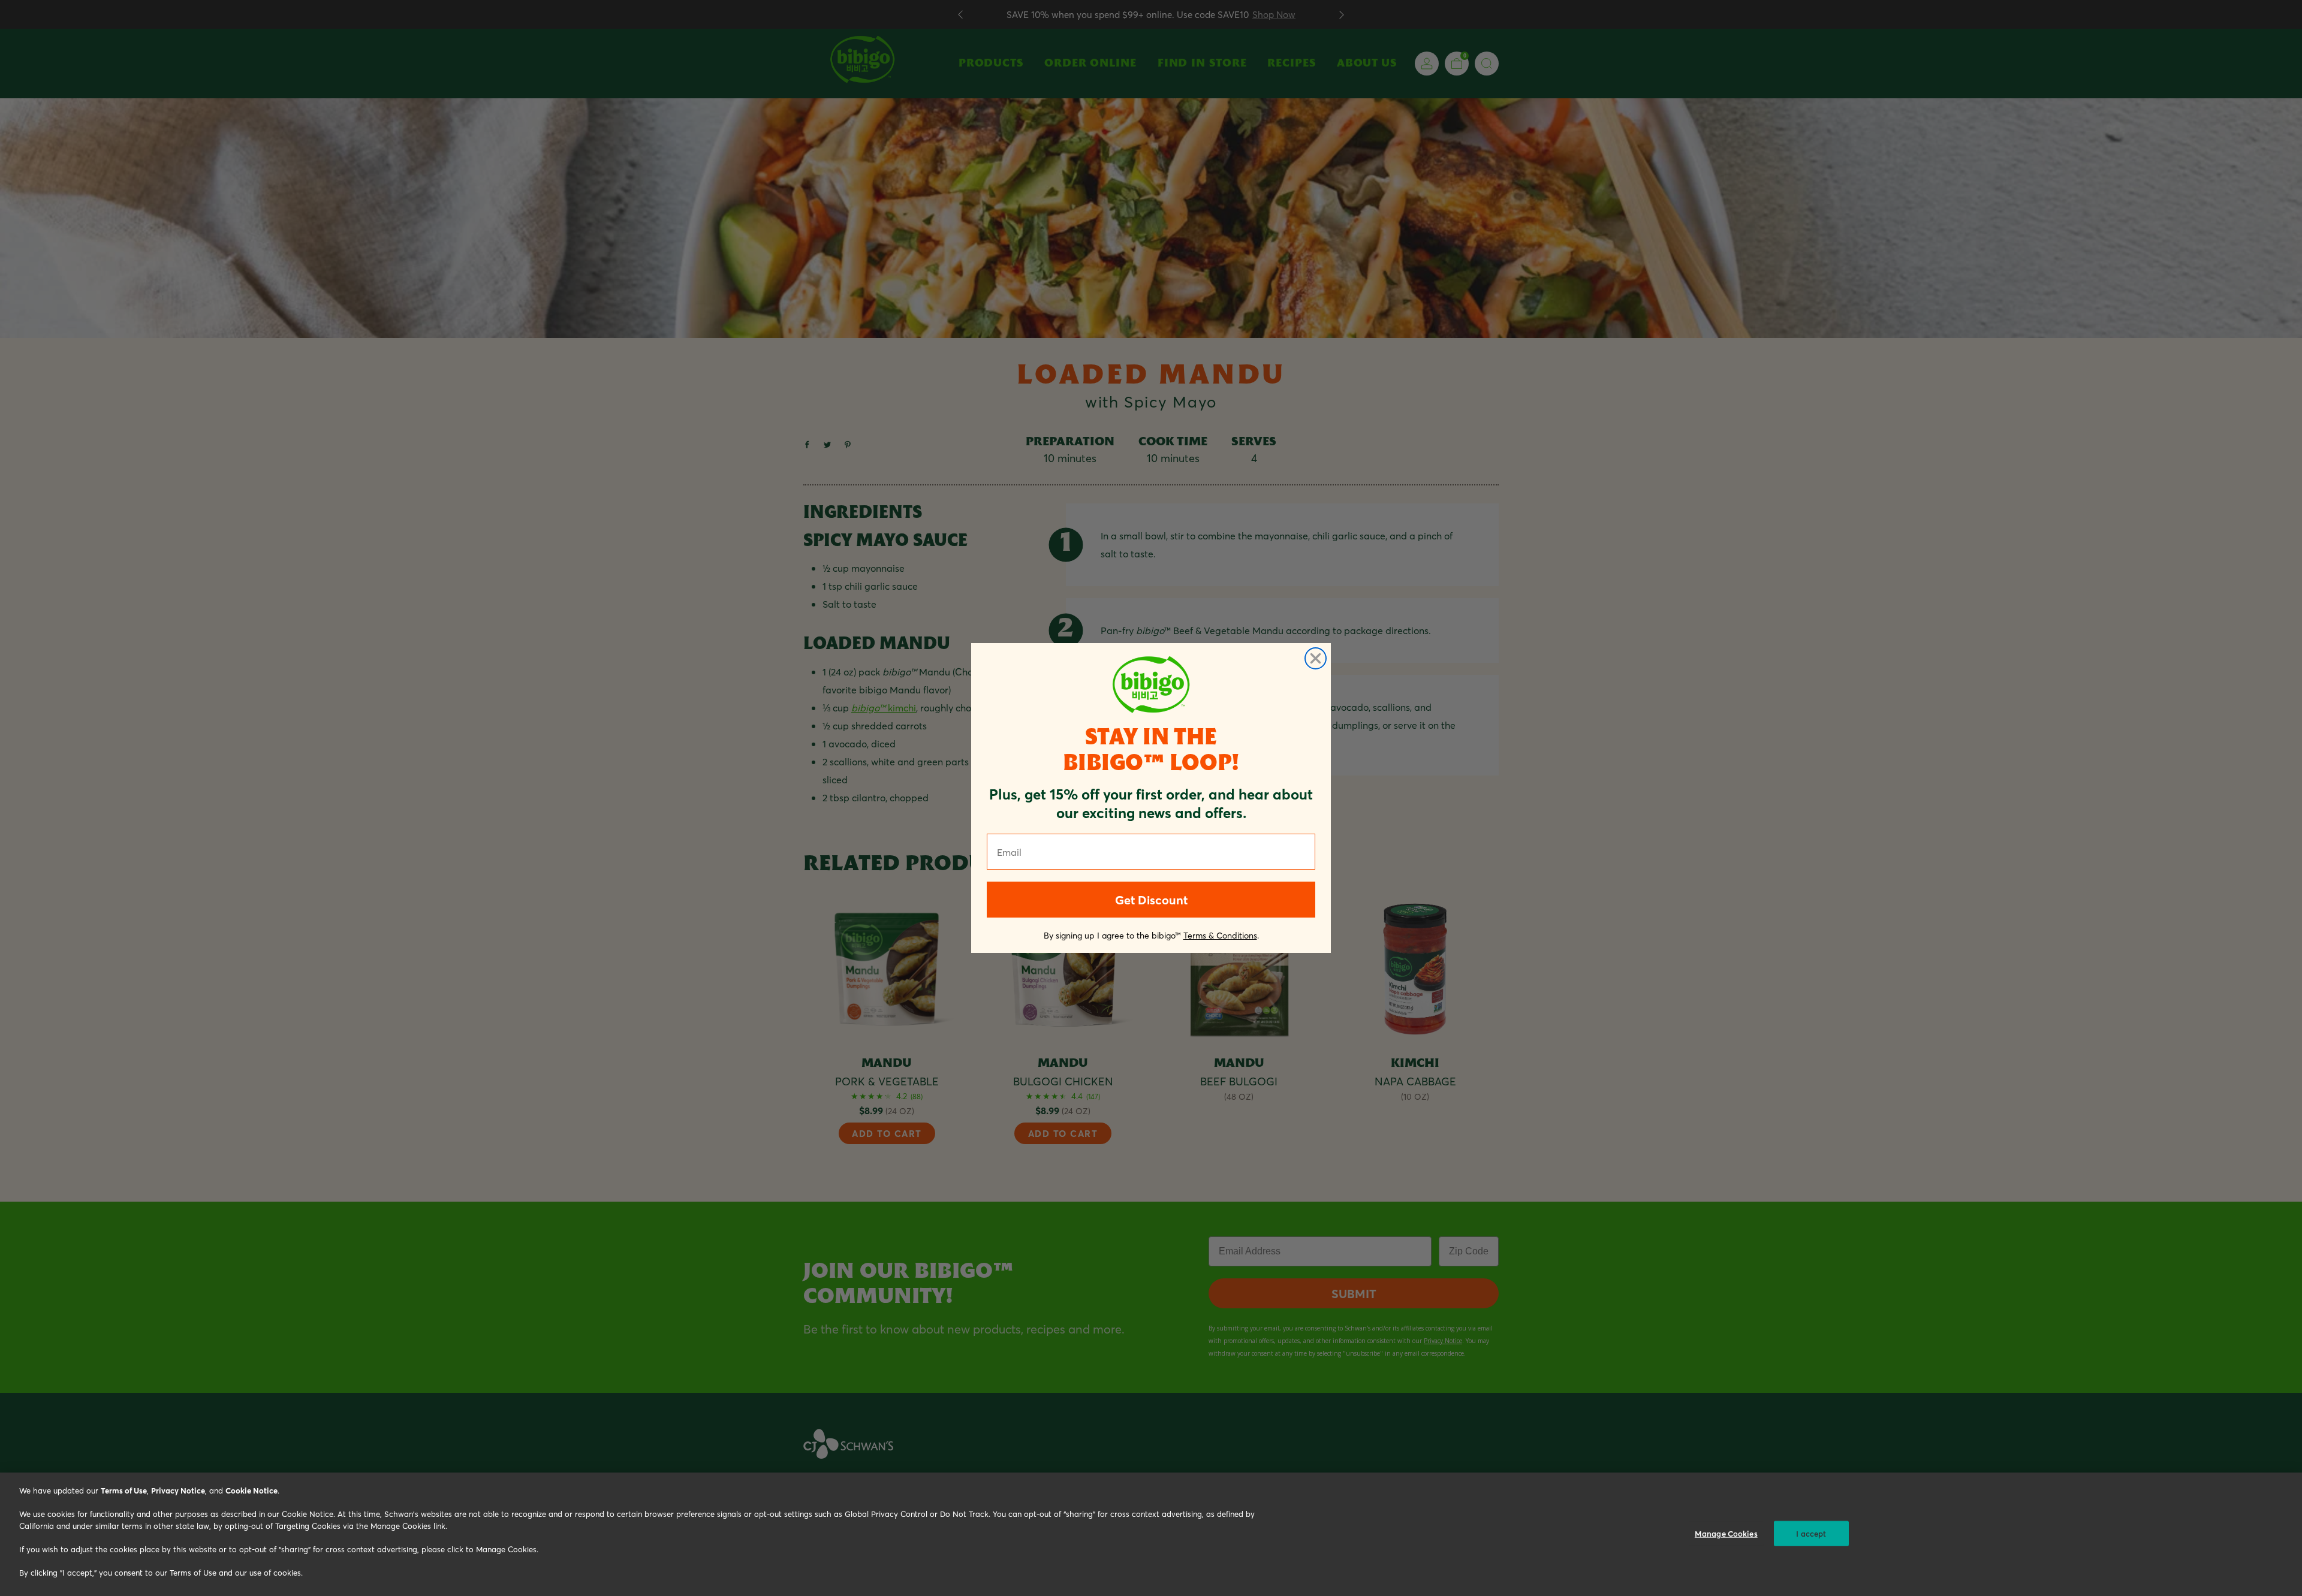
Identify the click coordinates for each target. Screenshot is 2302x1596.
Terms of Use (124, 1490)
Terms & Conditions (1220, 935)
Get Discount (1151, 900)
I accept (1811, 1533)
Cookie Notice (251, 1490)
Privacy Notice (178, 1490)
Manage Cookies (1726, 1533)
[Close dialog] (1316, 658)
